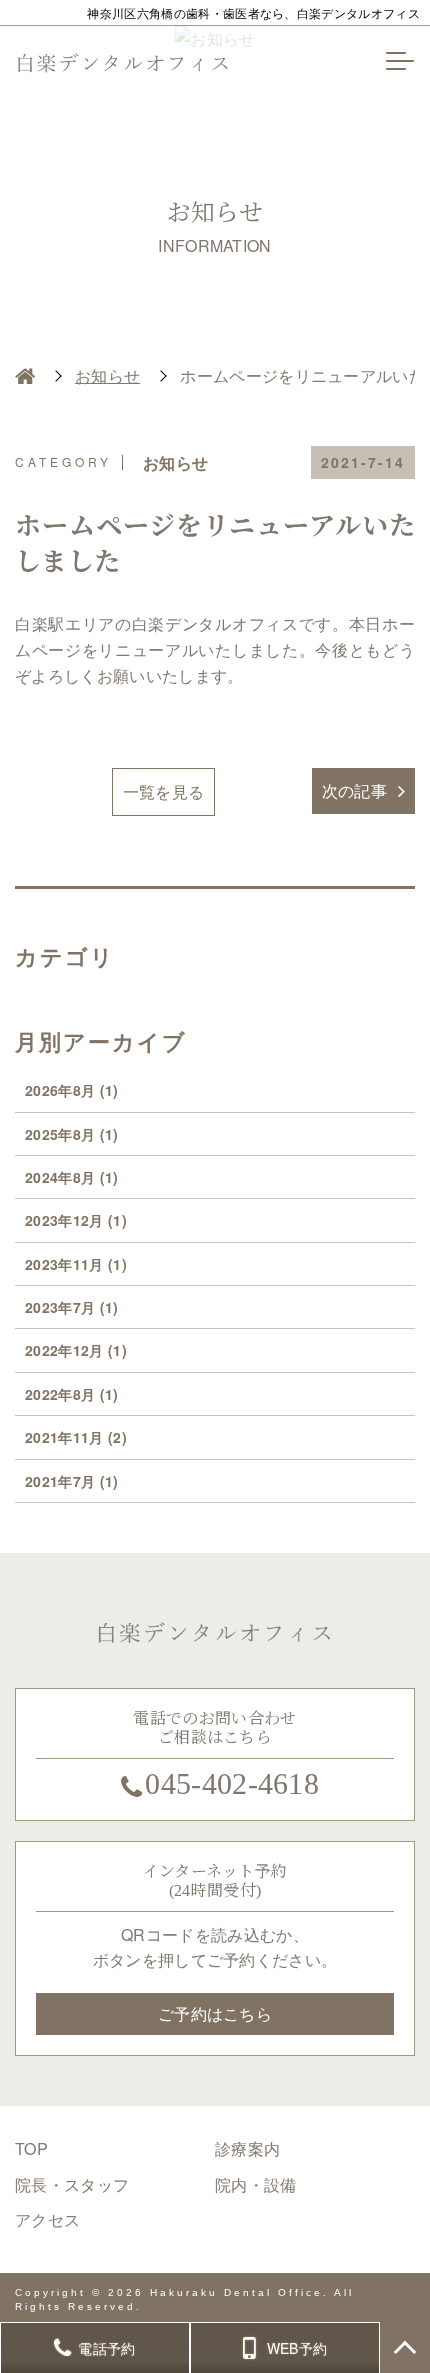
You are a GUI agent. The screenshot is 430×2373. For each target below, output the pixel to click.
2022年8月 (72, 1394)
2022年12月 (76, 1350)
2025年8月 (72, 1134)
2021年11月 (76, 1437)
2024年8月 (72, 1177)
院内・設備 (256, 2184)
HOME (25, 376)
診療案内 (247, 2148)
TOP (31, 2148)
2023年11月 (76, 1264)
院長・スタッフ (72, 2184)
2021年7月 (72, 1481)
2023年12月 (76, 1220)
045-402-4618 (232, 1784)
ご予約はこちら (215, 2013)
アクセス (47, 2219)
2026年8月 (72, 1090)
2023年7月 (72, 1307)
